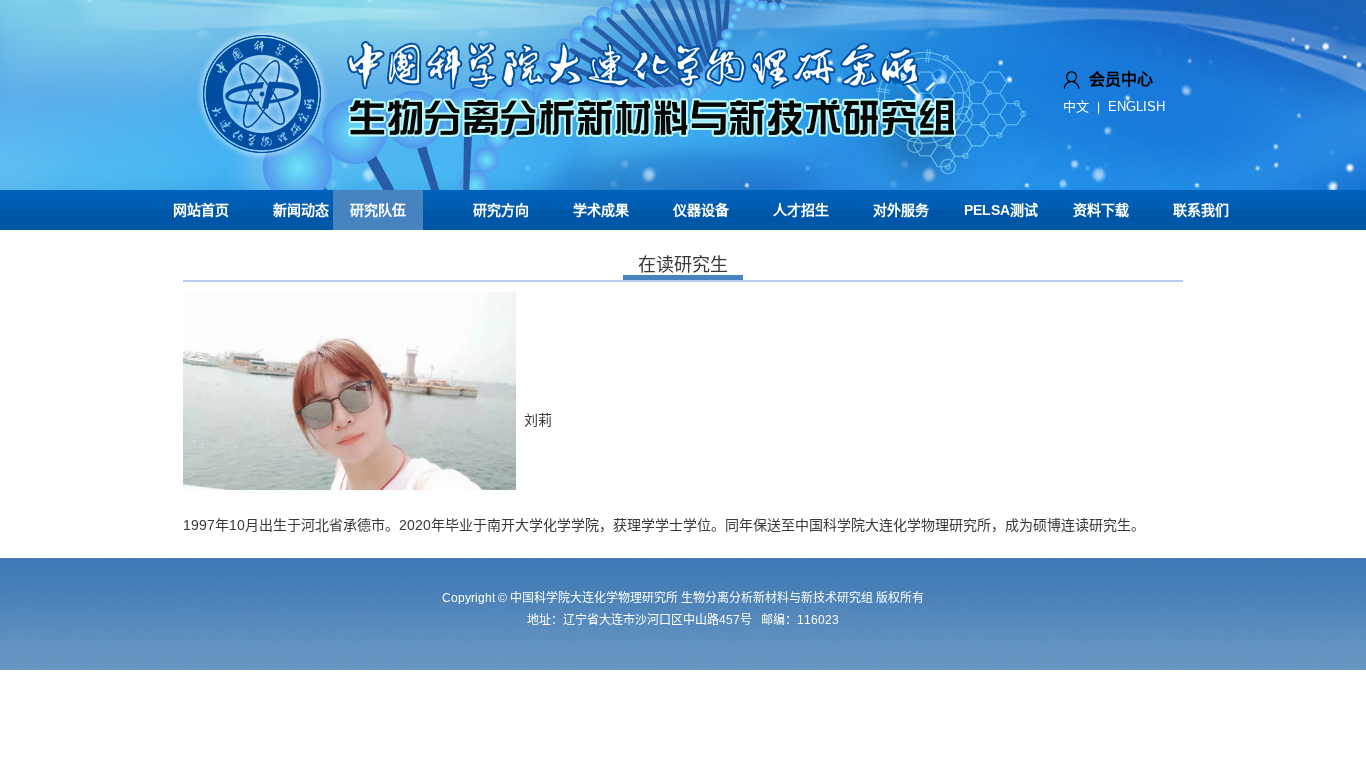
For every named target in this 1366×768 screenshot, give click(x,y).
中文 (1076, 106)
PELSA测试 (1001, 210)
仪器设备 (701, 210)
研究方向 (501, 210)
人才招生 (801, 210)
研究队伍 (378, 210)
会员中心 (1121, 79)
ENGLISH (1136, 106)
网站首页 (201, 210)
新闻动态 (301, 210)
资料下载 (1101, 210)
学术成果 (601, 210)
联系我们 (1201, 210)
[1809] (583, 182)
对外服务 (901, 210)
